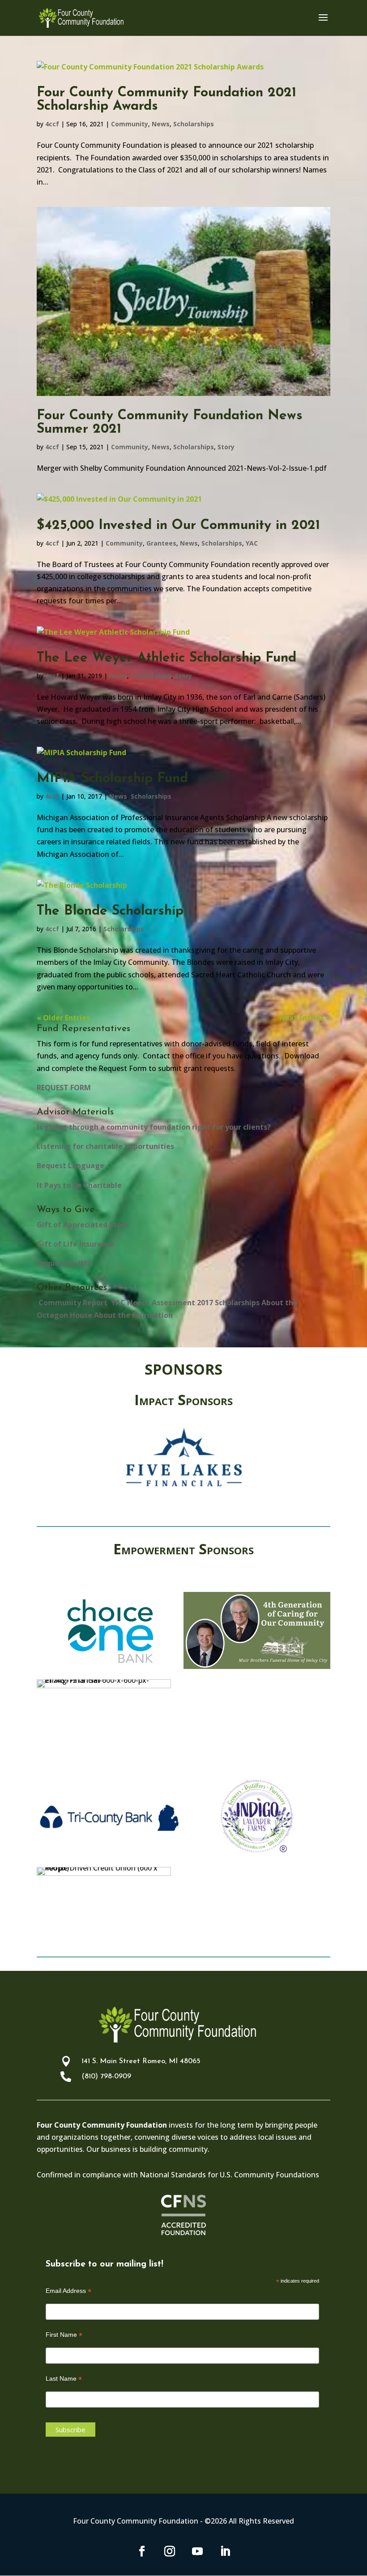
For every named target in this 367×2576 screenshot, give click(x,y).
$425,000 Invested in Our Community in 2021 (178, 526)
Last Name (64, 2379)
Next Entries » (305, 1018)
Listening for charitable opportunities (105, 1146)
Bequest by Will (64, 1263)
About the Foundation (133, 1315)
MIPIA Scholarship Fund (112, 779)
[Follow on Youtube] (197, 2551)
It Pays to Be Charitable (79, 1185)
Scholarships (194, 124)
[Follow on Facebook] (142, 2551)
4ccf (52, 124)
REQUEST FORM (64, 1088)
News (161, 124)
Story (226, 447)
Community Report (72, 1303)
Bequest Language (70, 1165)
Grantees (161, 543)
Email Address (68, 2291)
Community (130, 124)
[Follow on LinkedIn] (225, 2551)
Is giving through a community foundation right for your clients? (154, 1127)
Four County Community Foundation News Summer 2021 (170, 423)
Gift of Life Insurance (75, 1244)
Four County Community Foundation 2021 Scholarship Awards (166, 100)
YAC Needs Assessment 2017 (161, 1303)
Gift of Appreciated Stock (83, 1225)
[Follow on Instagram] (170, 2551)
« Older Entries (63, 1018)
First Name (64, 2335)
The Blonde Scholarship (110, 911)
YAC (252, 543)
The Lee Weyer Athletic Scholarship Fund (166, 658)
